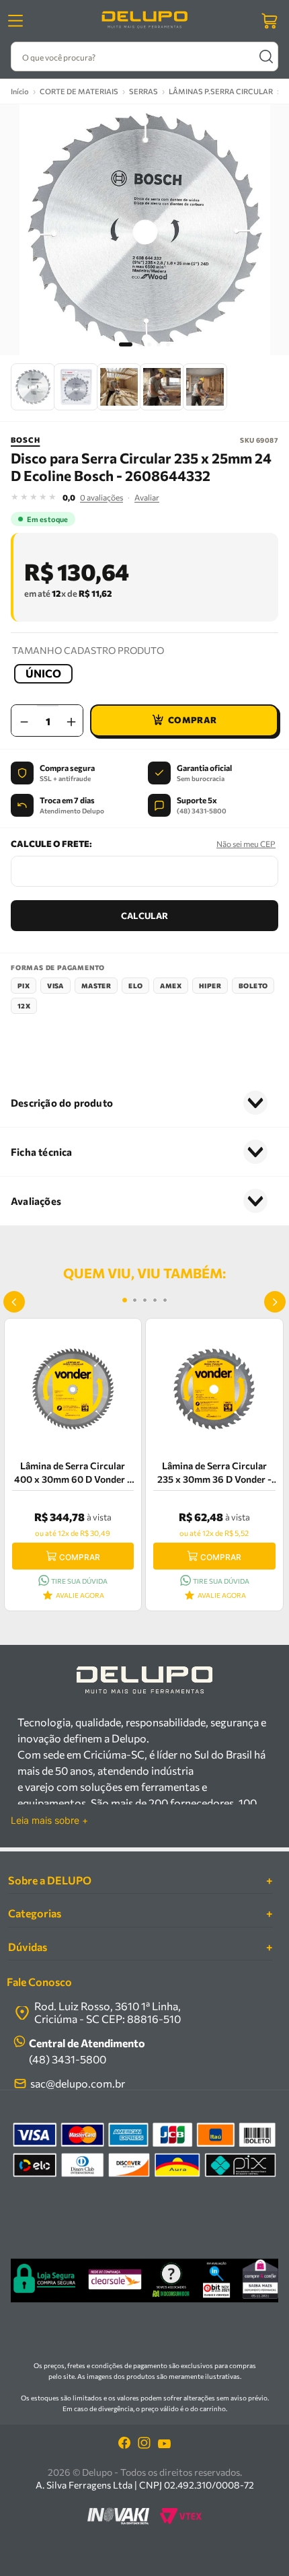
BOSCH (25, 440)
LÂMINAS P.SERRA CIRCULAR (221, 91)
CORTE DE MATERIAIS (79, 91)
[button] (43, 674)
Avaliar (147, 497)
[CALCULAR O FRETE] (144, 916)
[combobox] (144, 57)
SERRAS (143, 91)
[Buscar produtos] (266, 57)
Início (20, 91)
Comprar (80, 1557)
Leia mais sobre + (49, 1820)
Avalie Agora (80, 1595)
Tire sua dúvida (79, 1581)
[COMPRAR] (184, 721)
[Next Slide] (275, 1302)
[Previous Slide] (14, 1302)
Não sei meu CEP (246, 844)
